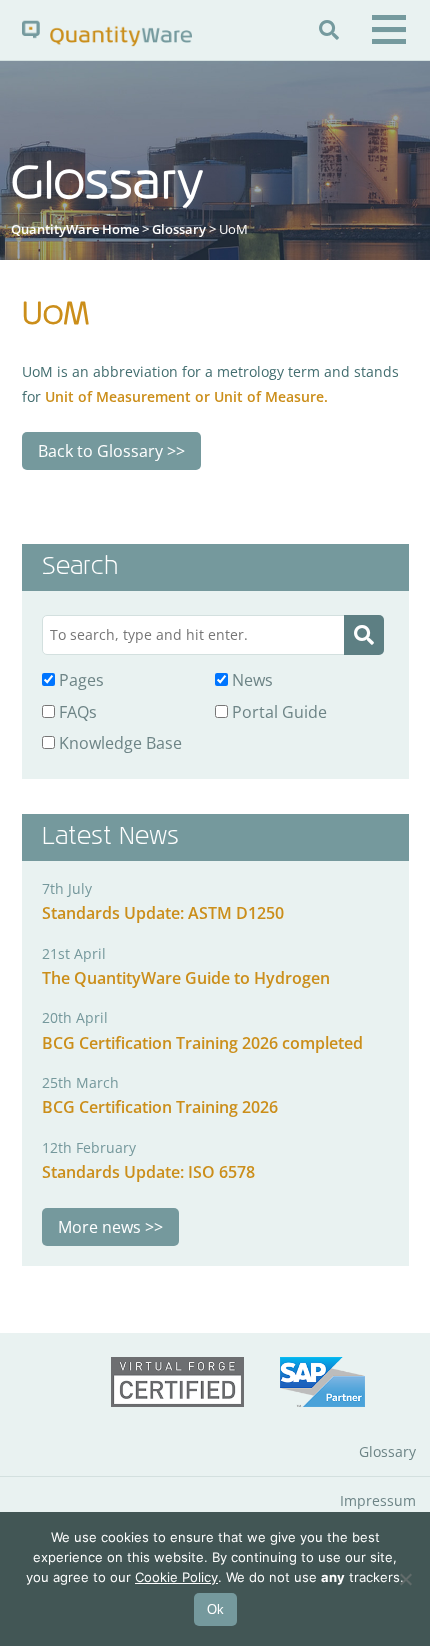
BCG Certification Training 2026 (160, 1107)
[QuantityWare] (107, 32)
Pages (79, 680)
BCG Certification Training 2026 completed (202, 1043)
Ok (215, 1609)
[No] (405, 1579)
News (250, 680)
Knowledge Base (118, 743)
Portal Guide (277, 712)
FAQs (76, 712)
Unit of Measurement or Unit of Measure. (186, 396)
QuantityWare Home (75, 229)
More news (99, 1227)
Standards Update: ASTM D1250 (163, 913)
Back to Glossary (100, 451)
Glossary (179, 229)
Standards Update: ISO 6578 (148, 1172)
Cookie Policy (176, 1577)
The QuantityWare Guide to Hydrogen (186, 978)
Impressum (378, 1500)
